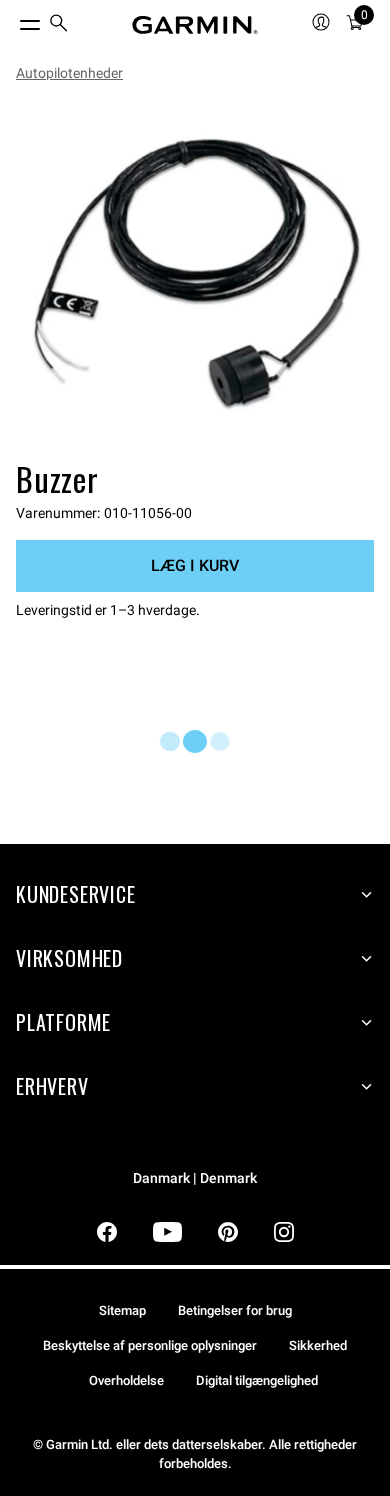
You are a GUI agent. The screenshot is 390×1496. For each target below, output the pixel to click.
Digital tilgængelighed (257, 1380)
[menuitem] (59, 25)
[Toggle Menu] (12, 20)
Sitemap (122, 1310)
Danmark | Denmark (195, 1178)
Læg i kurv (195, 565)
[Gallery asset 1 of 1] (195, 275)
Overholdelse (126, 1380)
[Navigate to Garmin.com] (195, 25)
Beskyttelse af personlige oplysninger (150, 1345)
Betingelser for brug (235, 1310)
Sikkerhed (318, 1345)
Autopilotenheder (69, 73)
